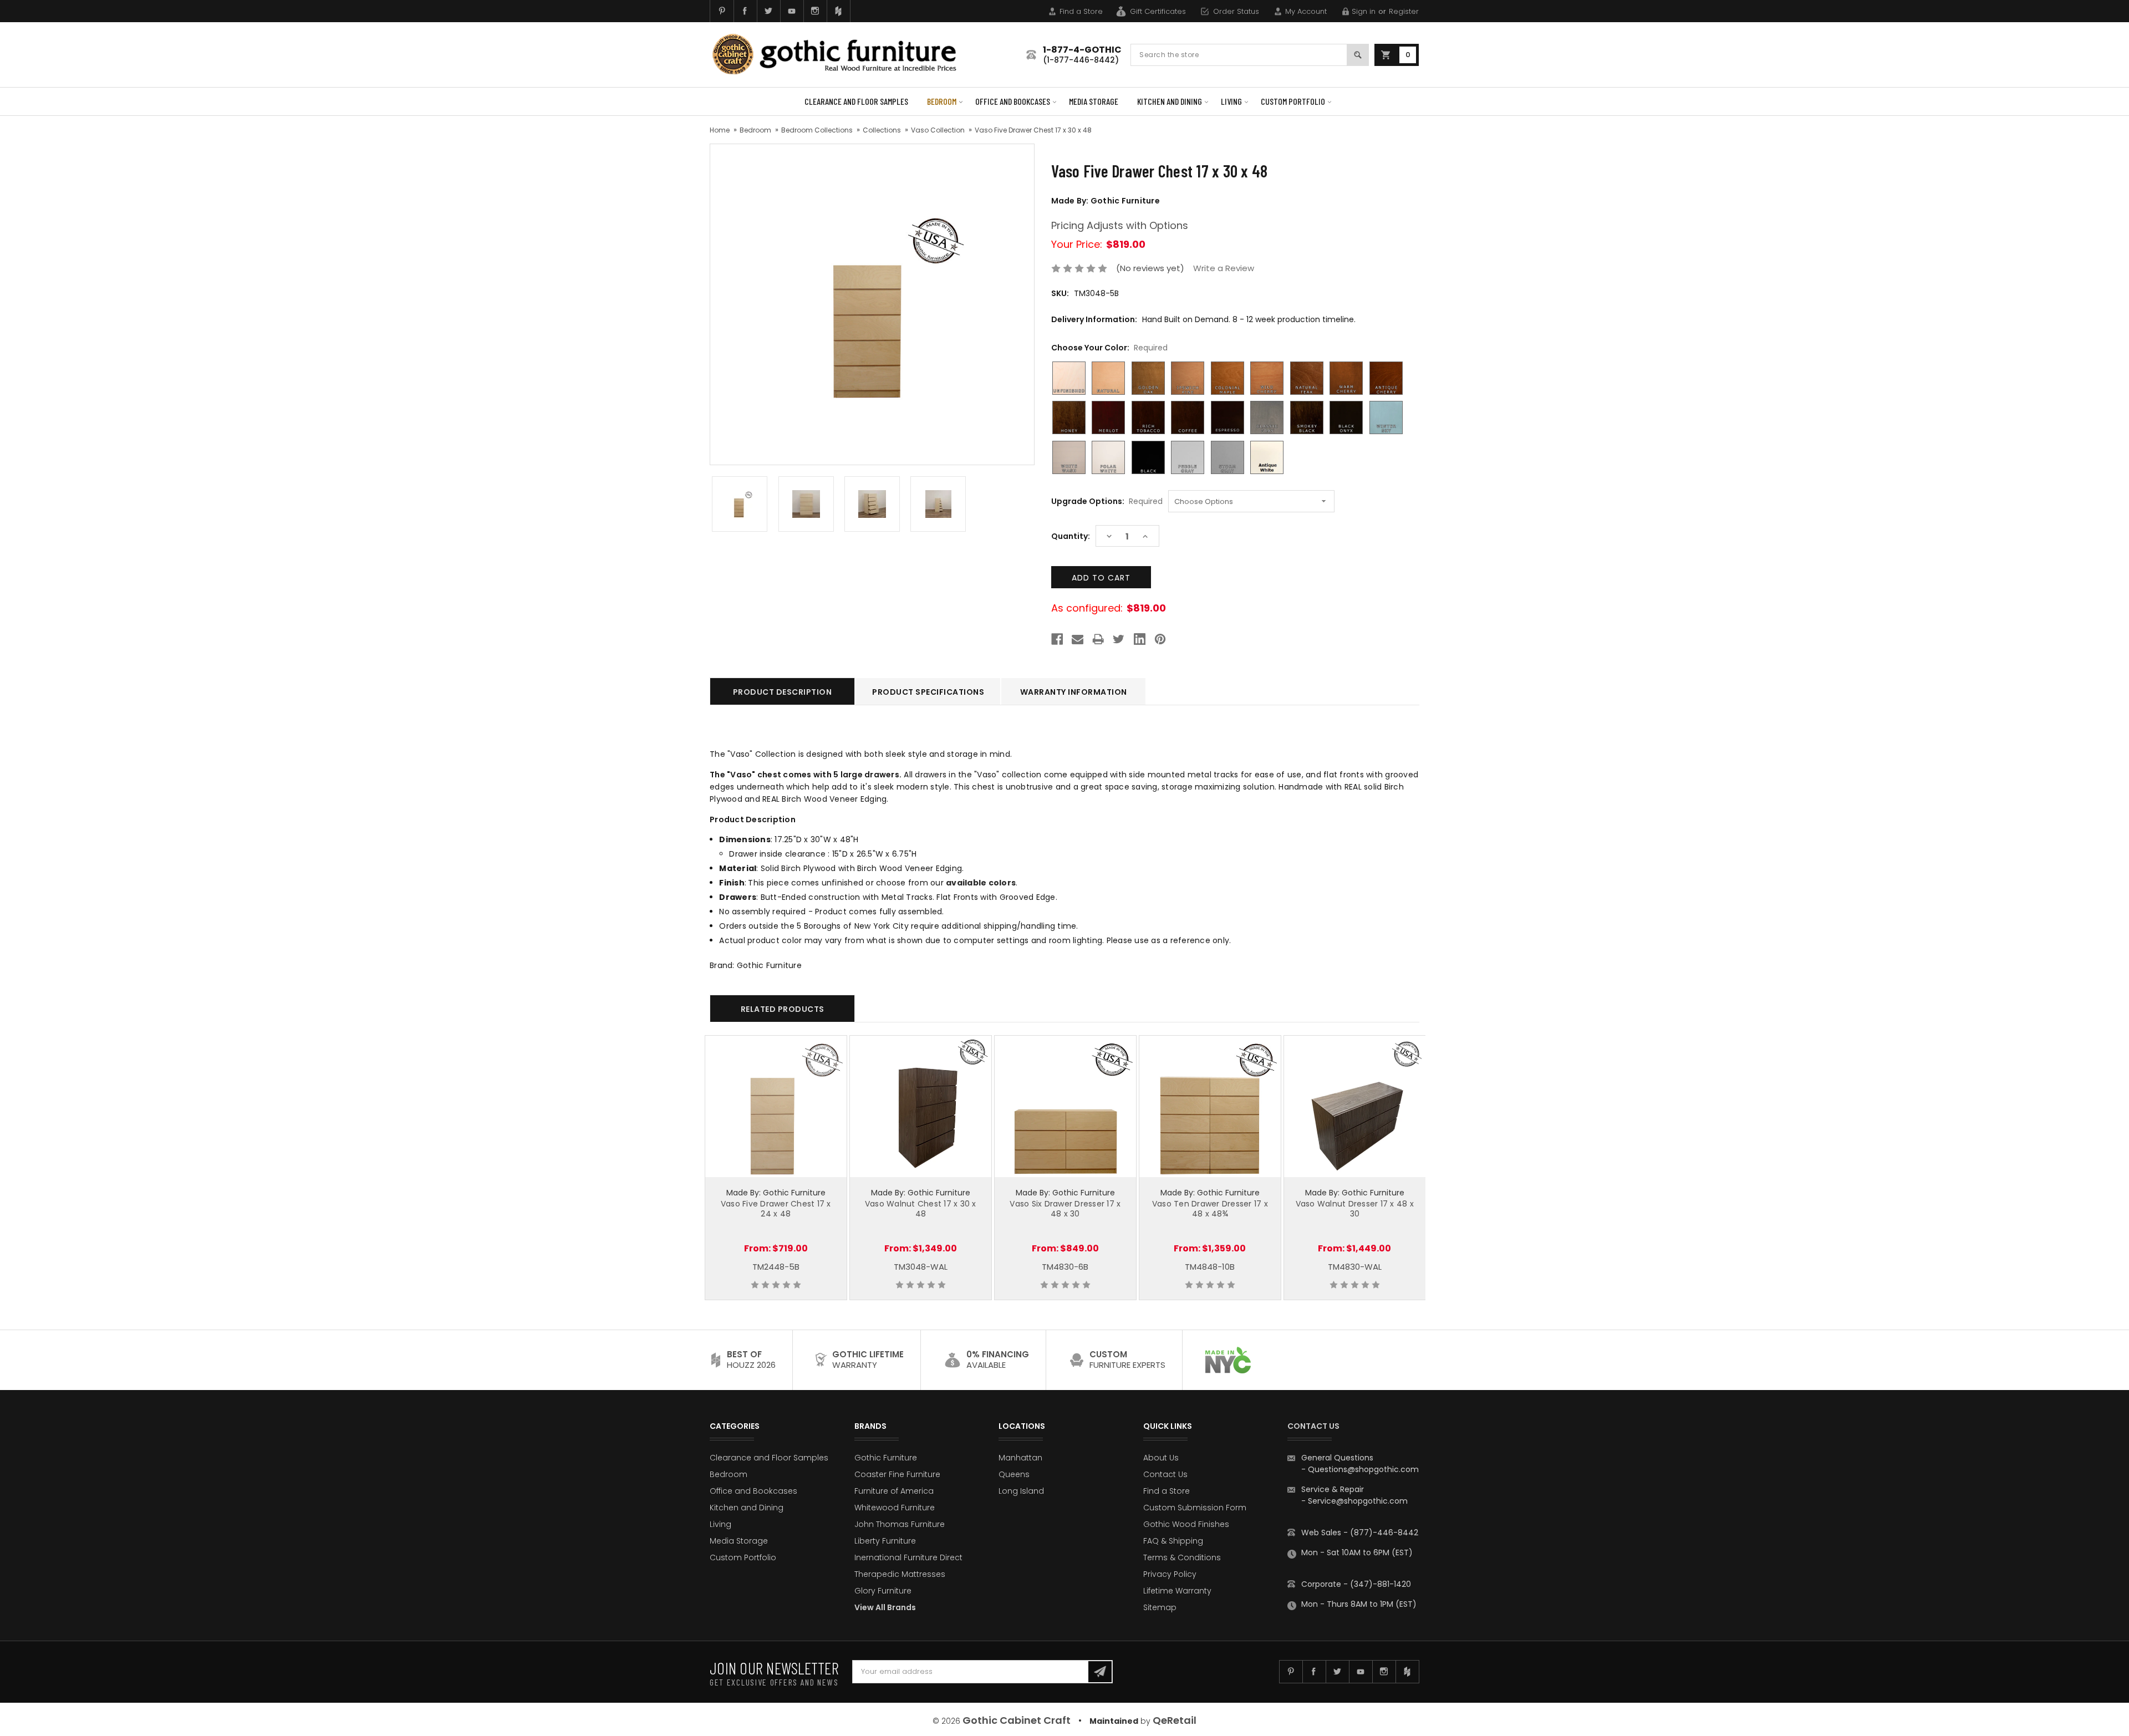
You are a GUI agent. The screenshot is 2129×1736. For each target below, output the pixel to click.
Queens (1014, 1474)
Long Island (1021, 1491)
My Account (1306, 11)
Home (720, 130)
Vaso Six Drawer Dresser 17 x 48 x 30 (1065, 1209)
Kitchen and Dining (1170, 101)
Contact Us (1165, 1474)
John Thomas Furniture (900, 1524)
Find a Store (1081, 11)
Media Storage (1094, 101)
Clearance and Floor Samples (856, 101)
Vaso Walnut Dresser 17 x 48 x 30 (1355, 1209)
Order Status (1236, 11)
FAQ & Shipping (1173, 1541)
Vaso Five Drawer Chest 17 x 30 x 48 (1033, 130)
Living (1231, 101)
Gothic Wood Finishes (1186, 1524)
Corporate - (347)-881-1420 (1356, 1584)
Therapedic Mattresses (900, 1574)
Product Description (783, 692)
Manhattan (1020, 1458)
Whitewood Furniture (895, 1508)
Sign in (1364, 11)
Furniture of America (894, 1491)
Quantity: (1071, 536)
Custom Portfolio (1293, 101)
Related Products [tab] (783, 1009)
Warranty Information (1074, 692)
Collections (882, 130)
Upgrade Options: (1107, 501)
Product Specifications (928, 692)
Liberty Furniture (885, 1541)
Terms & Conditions (1182, 1557)
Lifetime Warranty (1177, 1591)
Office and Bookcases (1013, 101)
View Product (776, 1104)
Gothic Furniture (886, 1458)
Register (1404, 11)
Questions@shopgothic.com (1363, 1469)
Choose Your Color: (1109, 348)
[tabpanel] (776, 1168)
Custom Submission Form (1195, 1508)
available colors (981, 883)
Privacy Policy (1170, 1574)
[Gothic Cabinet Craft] (843, 55)
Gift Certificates (1158, 11)
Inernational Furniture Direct (908, 1557)
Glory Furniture (883, 1591)
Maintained (1114, 1721)
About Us (1161, 1458)
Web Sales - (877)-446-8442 (1360, 1533)
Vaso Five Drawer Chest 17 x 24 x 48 (776, 1209)
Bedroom (942, 101)
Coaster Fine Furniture (897, 1474)
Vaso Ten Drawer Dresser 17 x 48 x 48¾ (1210, 1209)
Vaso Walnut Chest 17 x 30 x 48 (921, 1209)
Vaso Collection (938, 130)
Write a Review (1224, 268)
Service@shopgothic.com (1358, 1501)
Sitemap (1160, 1607)
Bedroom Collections (817, 130)
